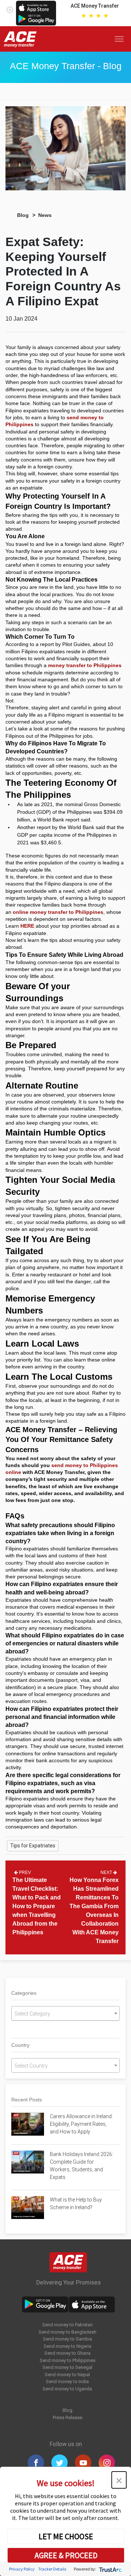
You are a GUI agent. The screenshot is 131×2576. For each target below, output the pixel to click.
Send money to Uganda (67, 2389)
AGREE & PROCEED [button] (66, 2555)
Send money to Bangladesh (68, 2332)
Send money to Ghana (68, 2353)
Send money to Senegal (68, 2367)
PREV (24, 1872)
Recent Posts (27, 2100)
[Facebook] (36, 2463)
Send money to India (67, 2381)
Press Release (68, 2418)
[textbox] (65, 2014)
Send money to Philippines (68, 2360)
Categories (24, 1993)
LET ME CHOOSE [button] (66, 2536)
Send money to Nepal (67, 2375)
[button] (119, 2480)
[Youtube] (83, 2463)
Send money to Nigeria (68, 2346)
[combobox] (65, 2013)
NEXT (107, 1872)
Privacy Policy (22, 2569)
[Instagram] (107, 2463)
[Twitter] (59, 2463)
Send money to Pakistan (68, 2325)
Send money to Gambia (68, 2339)
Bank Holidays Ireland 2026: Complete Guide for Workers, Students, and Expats (82, 2166)
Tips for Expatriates (33, 1846)
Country (20, 2045)
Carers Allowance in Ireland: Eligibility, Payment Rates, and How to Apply (81, 2124)
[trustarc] (110, 2569)
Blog (23, 215)
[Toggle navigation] (121, 39)
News (45, 215)
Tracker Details (52, 2569)
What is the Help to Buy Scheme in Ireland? (76, 2204)
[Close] (10, 8)
